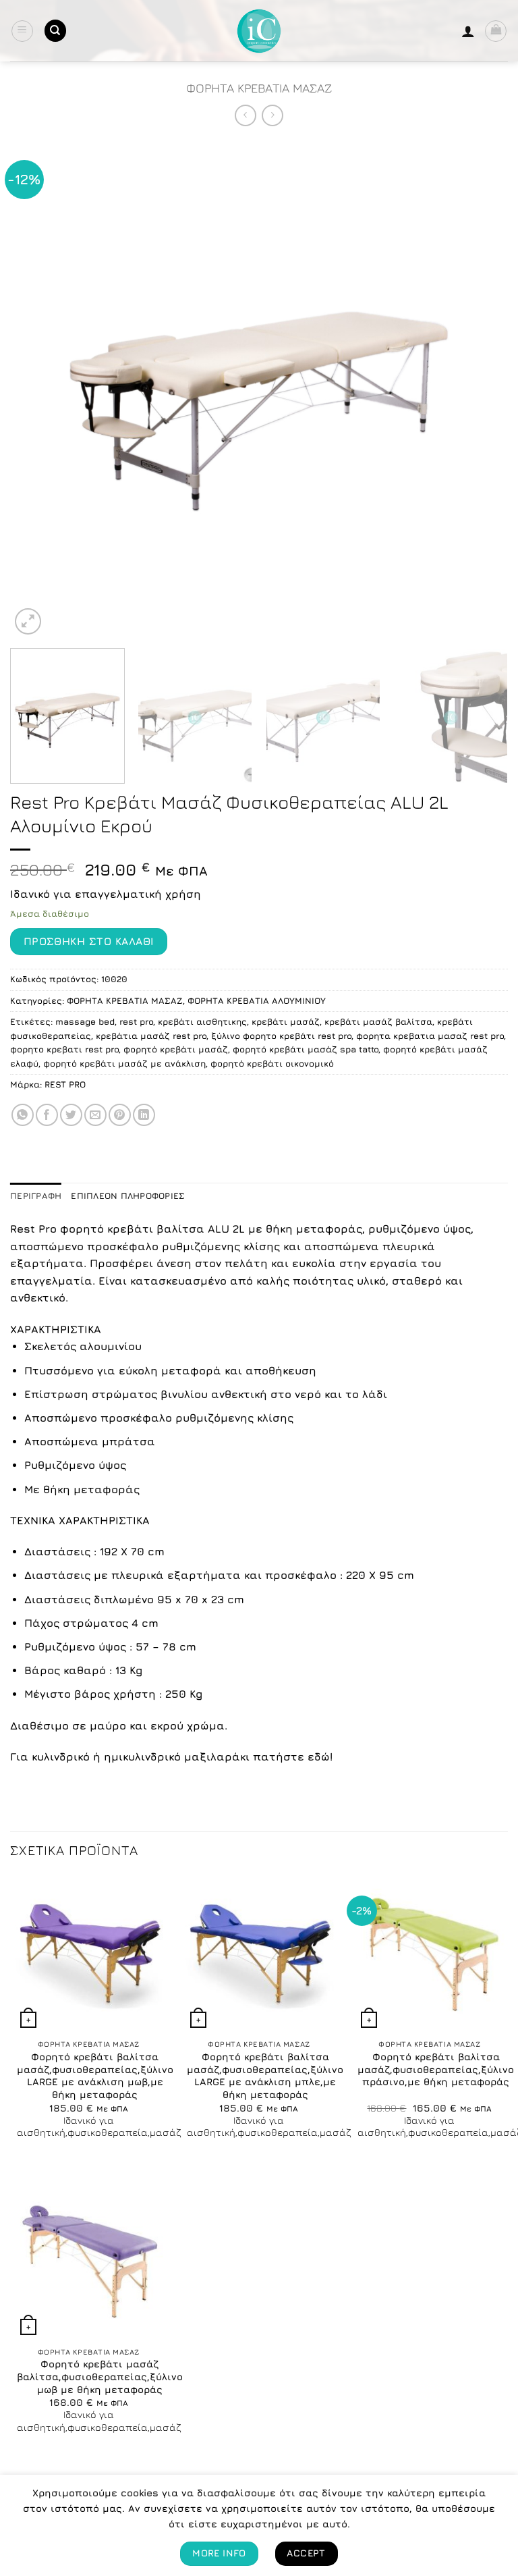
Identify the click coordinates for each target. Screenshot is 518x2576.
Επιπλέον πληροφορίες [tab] (128, 1196)
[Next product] (245, 115)
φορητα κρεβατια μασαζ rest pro (430, 1036)
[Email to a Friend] (95, 1115)
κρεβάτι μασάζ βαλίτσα (378, 1022)
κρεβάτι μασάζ (286, 1022)
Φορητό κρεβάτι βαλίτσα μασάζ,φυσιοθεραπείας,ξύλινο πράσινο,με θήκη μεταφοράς (436, 2069)
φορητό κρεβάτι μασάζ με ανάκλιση (124, 1064)
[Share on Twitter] (71, 1115)
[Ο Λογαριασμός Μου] (468, 31)
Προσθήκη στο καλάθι (89, 941)
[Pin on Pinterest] (120, 1115)
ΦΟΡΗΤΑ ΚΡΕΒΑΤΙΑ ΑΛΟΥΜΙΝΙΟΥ (257, 1001)
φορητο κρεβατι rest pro (64, 1049)
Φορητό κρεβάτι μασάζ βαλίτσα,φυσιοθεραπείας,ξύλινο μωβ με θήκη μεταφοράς (100, 2376)
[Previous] (37, 389)
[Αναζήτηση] (55, 31)
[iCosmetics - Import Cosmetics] (259, 31)
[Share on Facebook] (47, 1115)
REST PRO (65, 1084)
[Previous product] (272, 115)
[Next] (481, 389)
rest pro (136, 1022)
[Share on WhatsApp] (23, 1115)
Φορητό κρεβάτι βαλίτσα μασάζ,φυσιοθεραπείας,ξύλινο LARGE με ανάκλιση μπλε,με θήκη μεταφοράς (265, 2075)
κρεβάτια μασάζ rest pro (151, 1036)
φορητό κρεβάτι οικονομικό (272, 1064)
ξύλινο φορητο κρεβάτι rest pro (281, 1036)
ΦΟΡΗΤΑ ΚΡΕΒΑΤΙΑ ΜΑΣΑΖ (259, 88)
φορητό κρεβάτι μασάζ (176, 1049)
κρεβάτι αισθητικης (202, 1022)
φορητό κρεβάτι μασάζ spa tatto (306, 1049)
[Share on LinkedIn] (144, 1115)
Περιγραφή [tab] (36, 1196)
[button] (22, 31)
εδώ (319, 1756)
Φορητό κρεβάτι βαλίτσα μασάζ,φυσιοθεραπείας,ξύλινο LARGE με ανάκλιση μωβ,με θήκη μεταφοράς (95, 2075)
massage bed (85, 1022)
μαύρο (108, 1725)
